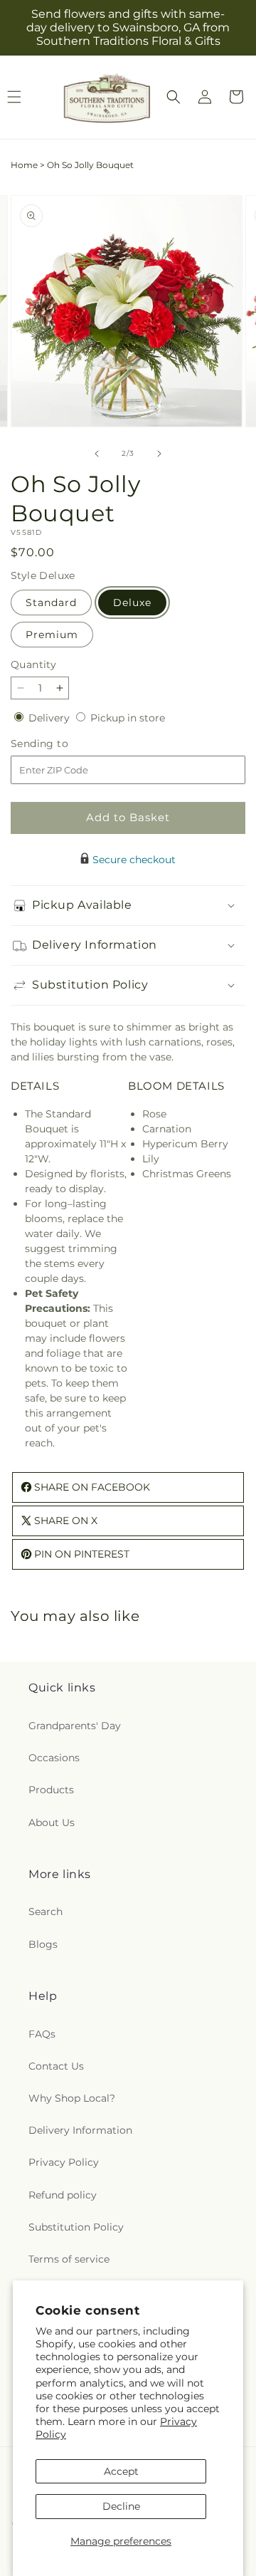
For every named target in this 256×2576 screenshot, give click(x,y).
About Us (52, 1823)
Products (51, 1790)
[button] (174, 97)
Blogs (43, 1944)
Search (46, 1912)
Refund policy (63, 2195)
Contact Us (56, 2066)
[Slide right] (159, 454)
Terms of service (69, 2259)
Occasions (54, 1758)
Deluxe (132, 603)
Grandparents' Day (75, 1726)
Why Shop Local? (72, 2098)
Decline (121, 2506)
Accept (121, 2471)
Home (24, 165)
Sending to (61, 744)
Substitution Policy (76, 2227)
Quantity (33, 664)
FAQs (42, 2034)
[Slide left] (97, 454)
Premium (52, 635)
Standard (51, 603)
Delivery (50, 718)
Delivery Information (80, 2130)
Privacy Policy (64, 2162)
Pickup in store (128, 718)
